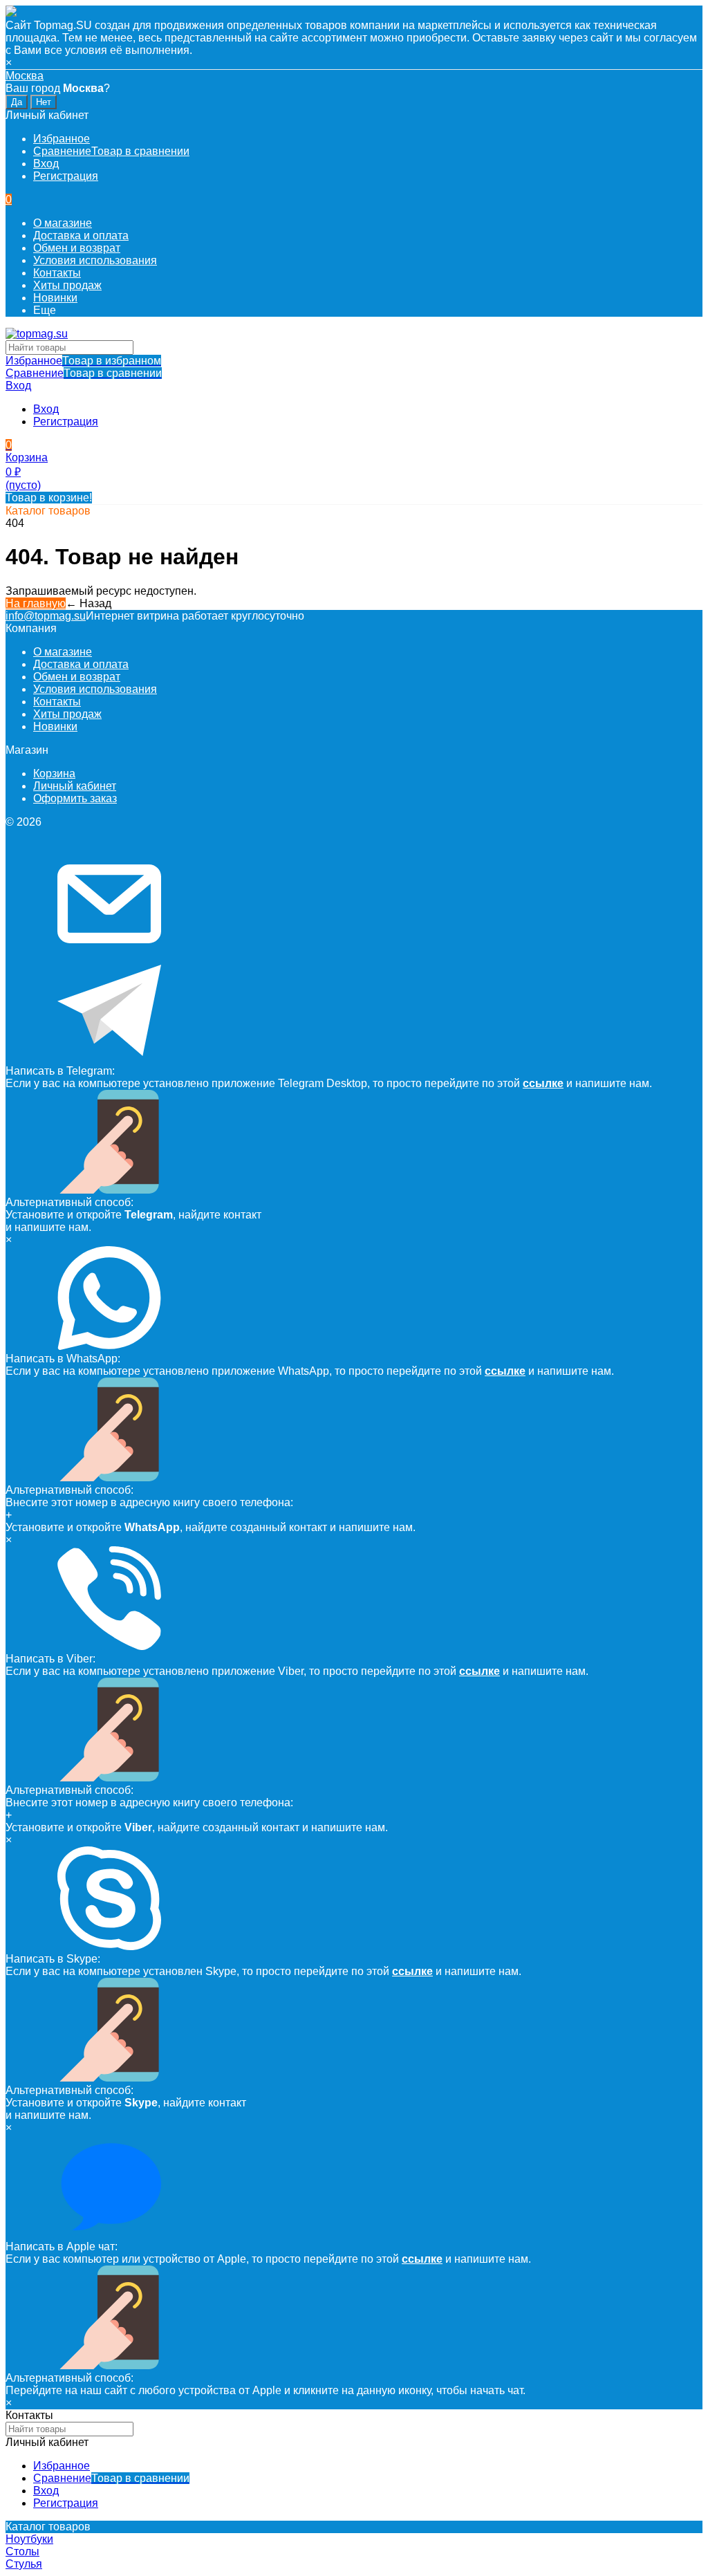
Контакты (57, 273)
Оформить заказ (75, 798)
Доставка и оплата (81, 235)
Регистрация (66, 176)
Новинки (55, 298)
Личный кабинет (75, 786)
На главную (36, 603)
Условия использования (95, 260)
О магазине (63, 223)
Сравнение (84, 373)
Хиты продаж (67, 285)
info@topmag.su (46, 616)
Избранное (83, 361)
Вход (46, 164)
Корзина (54, 773)
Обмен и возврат (77, 248)
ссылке (543, 1083)
